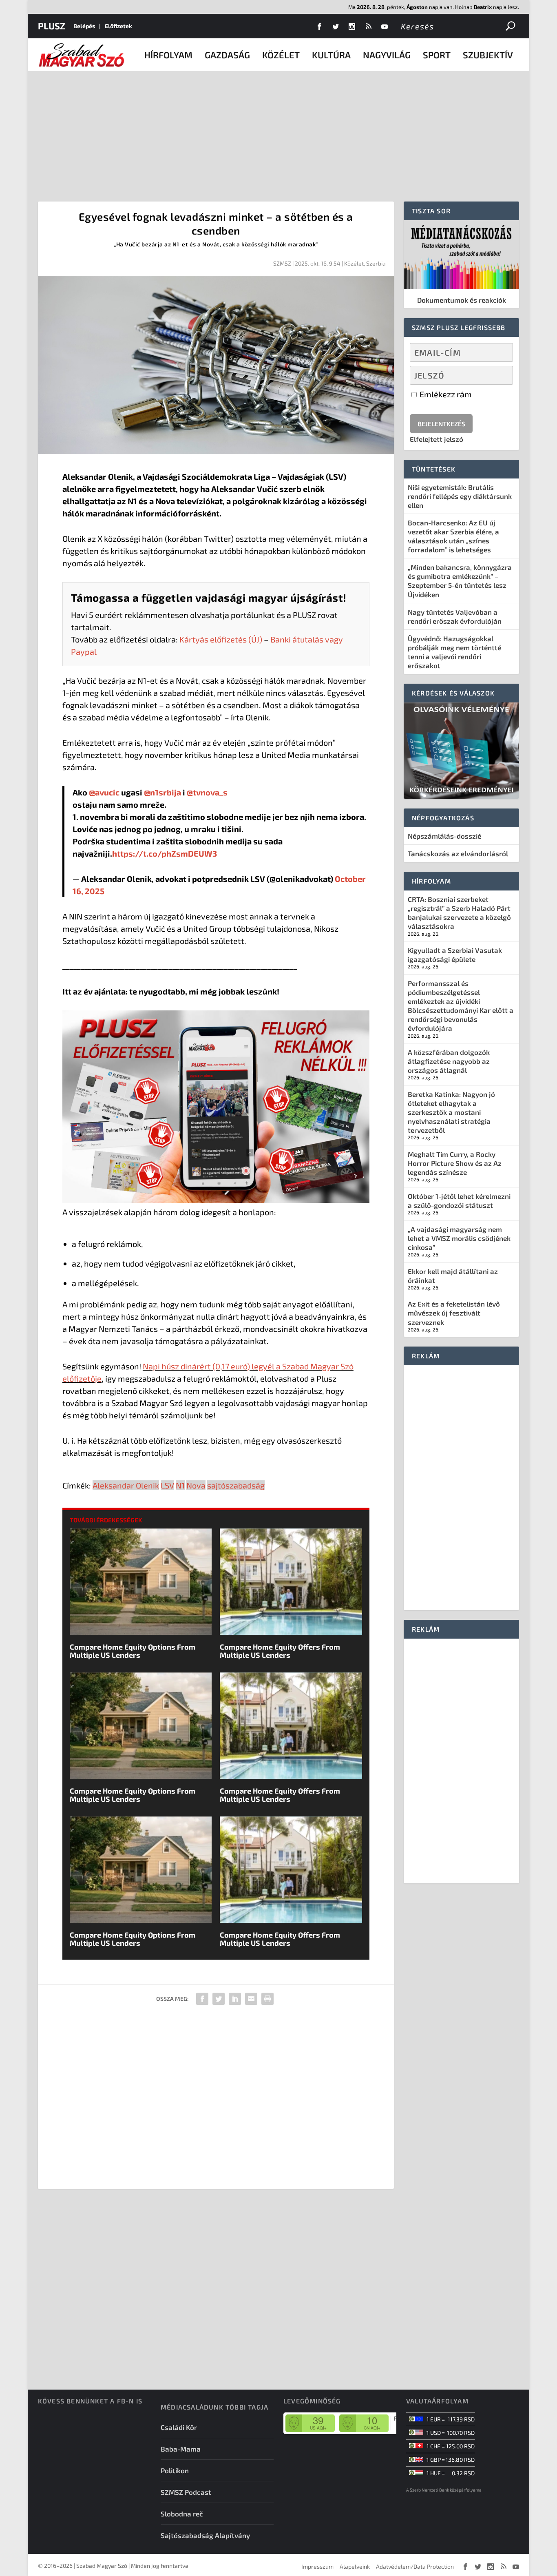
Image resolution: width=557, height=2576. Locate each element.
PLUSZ (52, 26)
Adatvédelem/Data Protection (415, 2566)
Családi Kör (179, 2427)
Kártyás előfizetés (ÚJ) (221, 639)
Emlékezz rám (445, 394)
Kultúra (331, 55)
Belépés (84, 26)
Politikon (175, 2470)
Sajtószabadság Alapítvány (205, 2535)
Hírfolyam (168, 55)
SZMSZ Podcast (186, 2492)
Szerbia (376, 263)
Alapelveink (355, 2566)
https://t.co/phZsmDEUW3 (165, 853)
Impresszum (317, 2566)
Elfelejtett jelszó (437, 439)
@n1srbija (162, 792)
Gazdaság (227, 55)
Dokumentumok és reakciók (462, 300)
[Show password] (500, 375)
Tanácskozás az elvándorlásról (458, 853)
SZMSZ (282, 263)
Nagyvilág (387, 55)
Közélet (281, 55)
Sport (437, 55)
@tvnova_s (207, 792)
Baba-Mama (181, 2449)
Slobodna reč (182, 2514)
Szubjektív (488, 55)
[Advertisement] (278, 132)
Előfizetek (118, 26)
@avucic (104, 792)
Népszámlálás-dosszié (444, 836)
